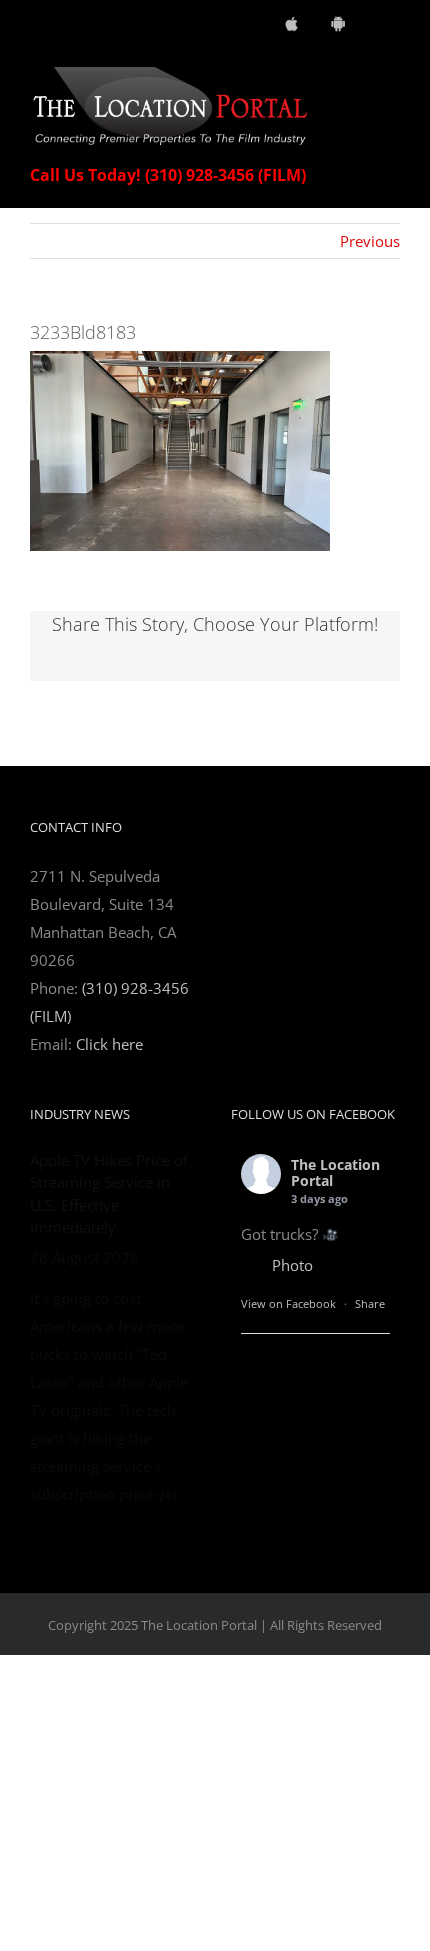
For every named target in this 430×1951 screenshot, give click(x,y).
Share (370, 1303)
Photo (292, 1265)
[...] (139, 1718)
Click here (109, 1044)
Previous (370, 241)
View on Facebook (288, 1303)
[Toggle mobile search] (356, 77)
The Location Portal (335, 1173)
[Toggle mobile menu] (392, 77)
